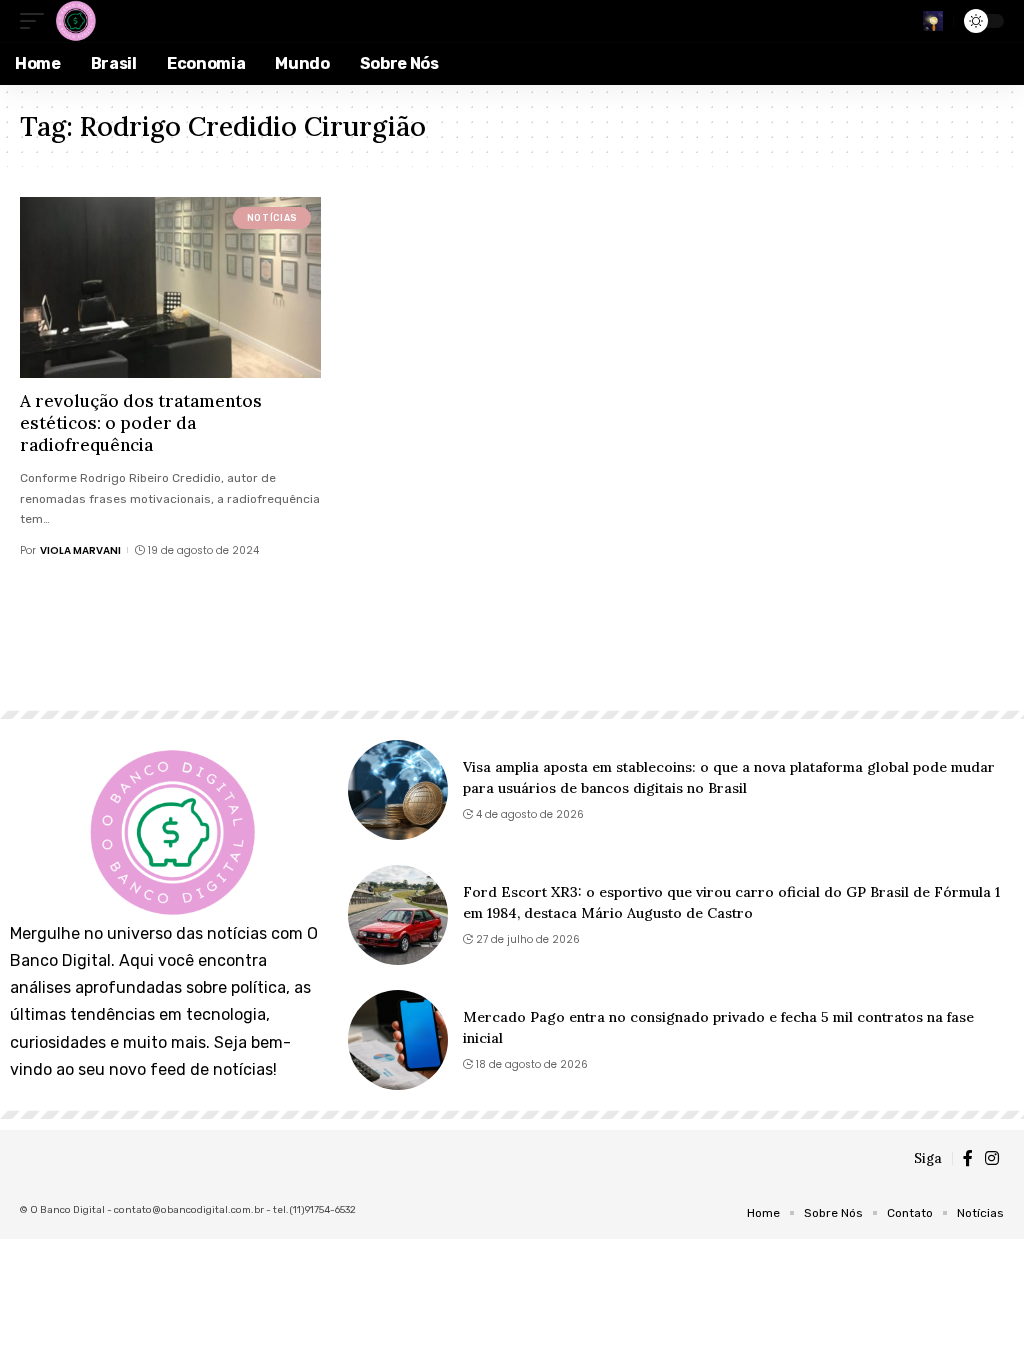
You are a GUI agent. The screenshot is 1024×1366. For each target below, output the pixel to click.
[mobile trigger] (37, 21)
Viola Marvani (80, 550)
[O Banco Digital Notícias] (75, 21)
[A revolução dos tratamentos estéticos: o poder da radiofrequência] (170, 287)
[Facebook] (968, 1158)
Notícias (272, 218)
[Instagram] (992, 1158)
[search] (933, 21)
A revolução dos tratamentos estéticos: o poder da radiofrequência (141, 423)
